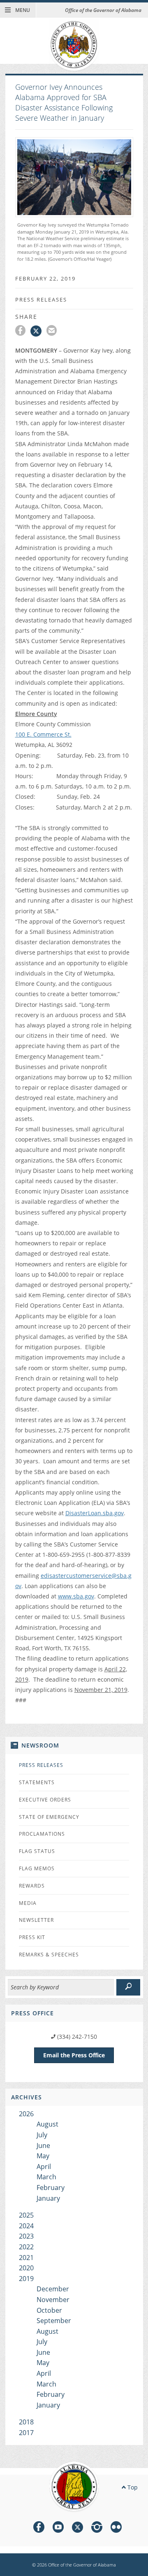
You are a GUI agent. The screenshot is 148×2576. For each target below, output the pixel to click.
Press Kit (32, 1937)
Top (132, 2487)
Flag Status (37, 1851)
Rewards (32, 1886)
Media (28, 1903)
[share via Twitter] (38, 332)
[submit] (128, 1987)
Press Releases (41, 1765)
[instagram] (97, 2528)
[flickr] (116, 2528)
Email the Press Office (74, 2055)
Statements (37, 1782)
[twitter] (77, 2528)
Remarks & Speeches (49, 1955)
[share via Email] (53, 332)
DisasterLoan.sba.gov (95, 1513)
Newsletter (36, 1920)
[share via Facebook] (23, 332)
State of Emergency (49, 1817)
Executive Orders (45, 1800)
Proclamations (42, 1834)
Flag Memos (37, 1868)
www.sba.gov (76, 1596)
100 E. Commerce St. (43, 734)
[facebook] (39, 2528)
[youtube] (58, 2528)
